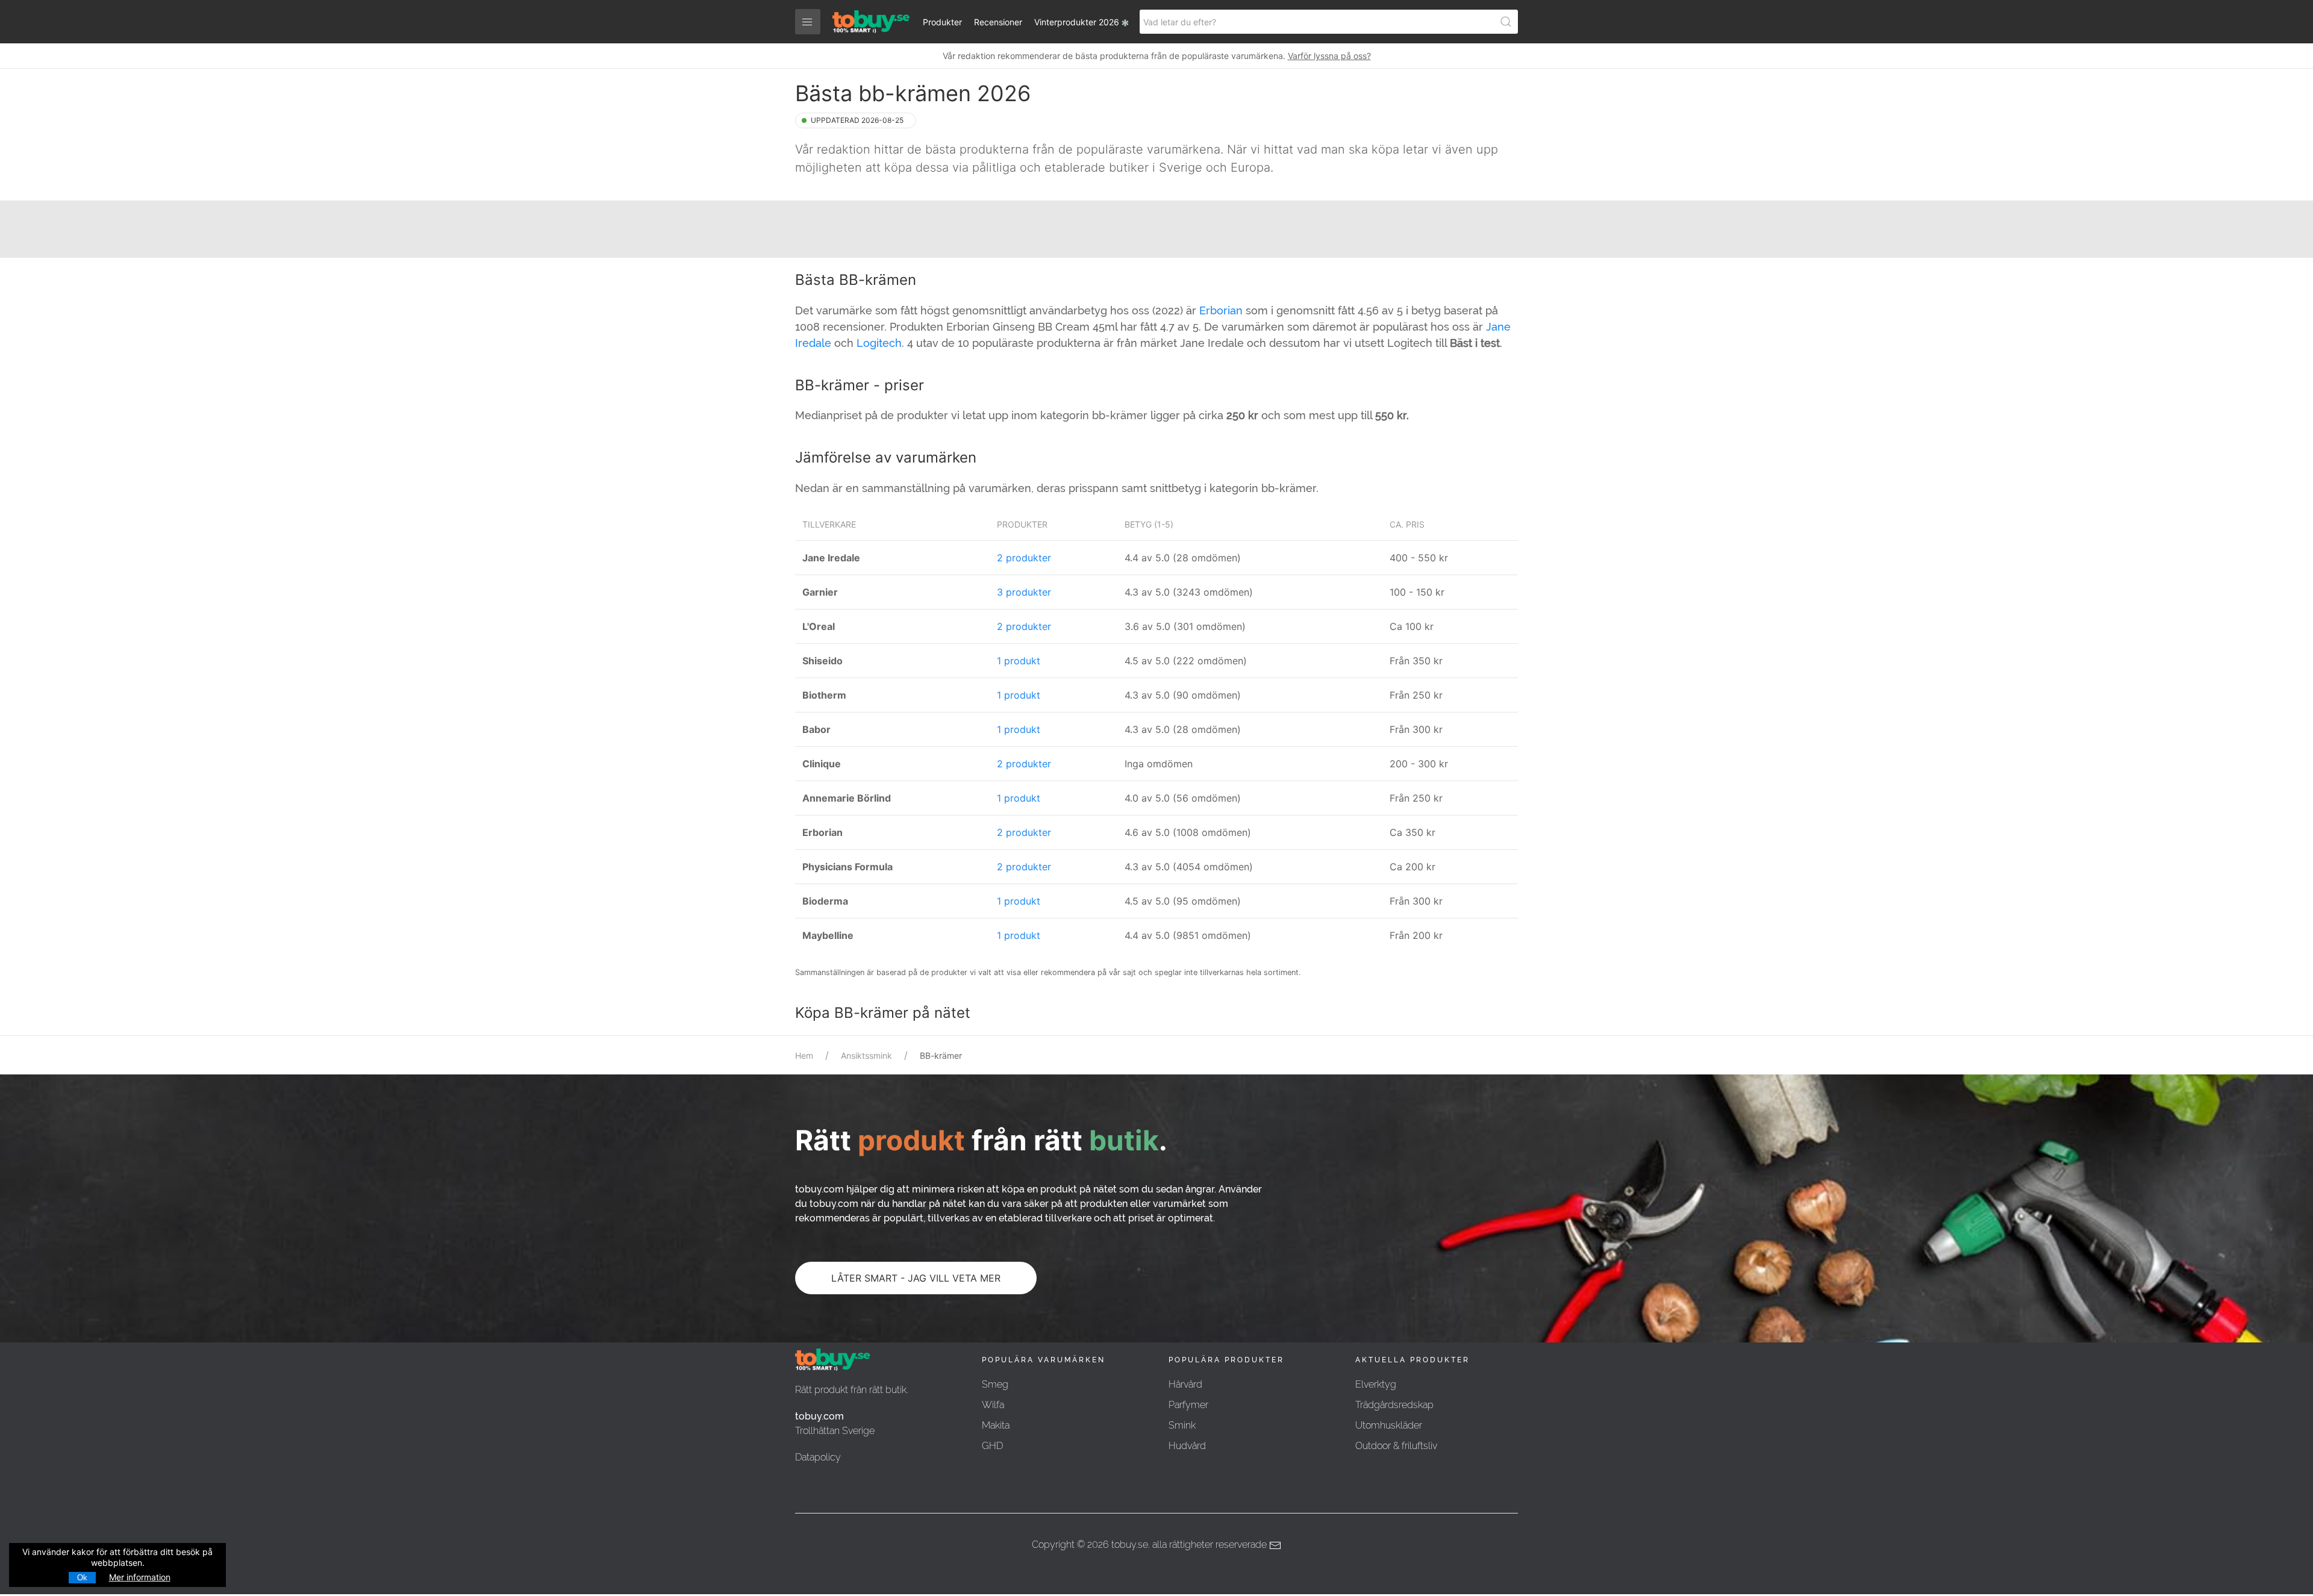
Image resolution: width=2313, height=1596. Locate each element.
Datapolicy (818, 1457)
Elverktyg (1376, 1384)
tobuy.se (1130, 1545)
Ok (82, 1578)
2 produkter (1024, 558)
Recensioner (998, 22)
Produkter (942, 22)
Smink (1182, 1425)
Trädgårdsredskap (1394, 1405)
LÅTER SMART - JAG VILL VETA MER (916, 1278)
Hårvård (1185, 1384)
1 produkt (1019, 661)
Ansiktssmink (866, 1055)
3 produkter (1024, 592)
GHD (992, 1446)
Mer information (140, 1577)
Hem (804, 1055)
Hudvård (1187, 1446)
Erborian (1221, 310)
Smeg (995, 1384)
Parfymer (1188, 1405)
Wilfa (993, 1405)
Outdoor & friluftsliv (1396, 1446)
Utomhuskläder (1389, 1425)
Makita (996, 1425)
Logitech (879, 343)
